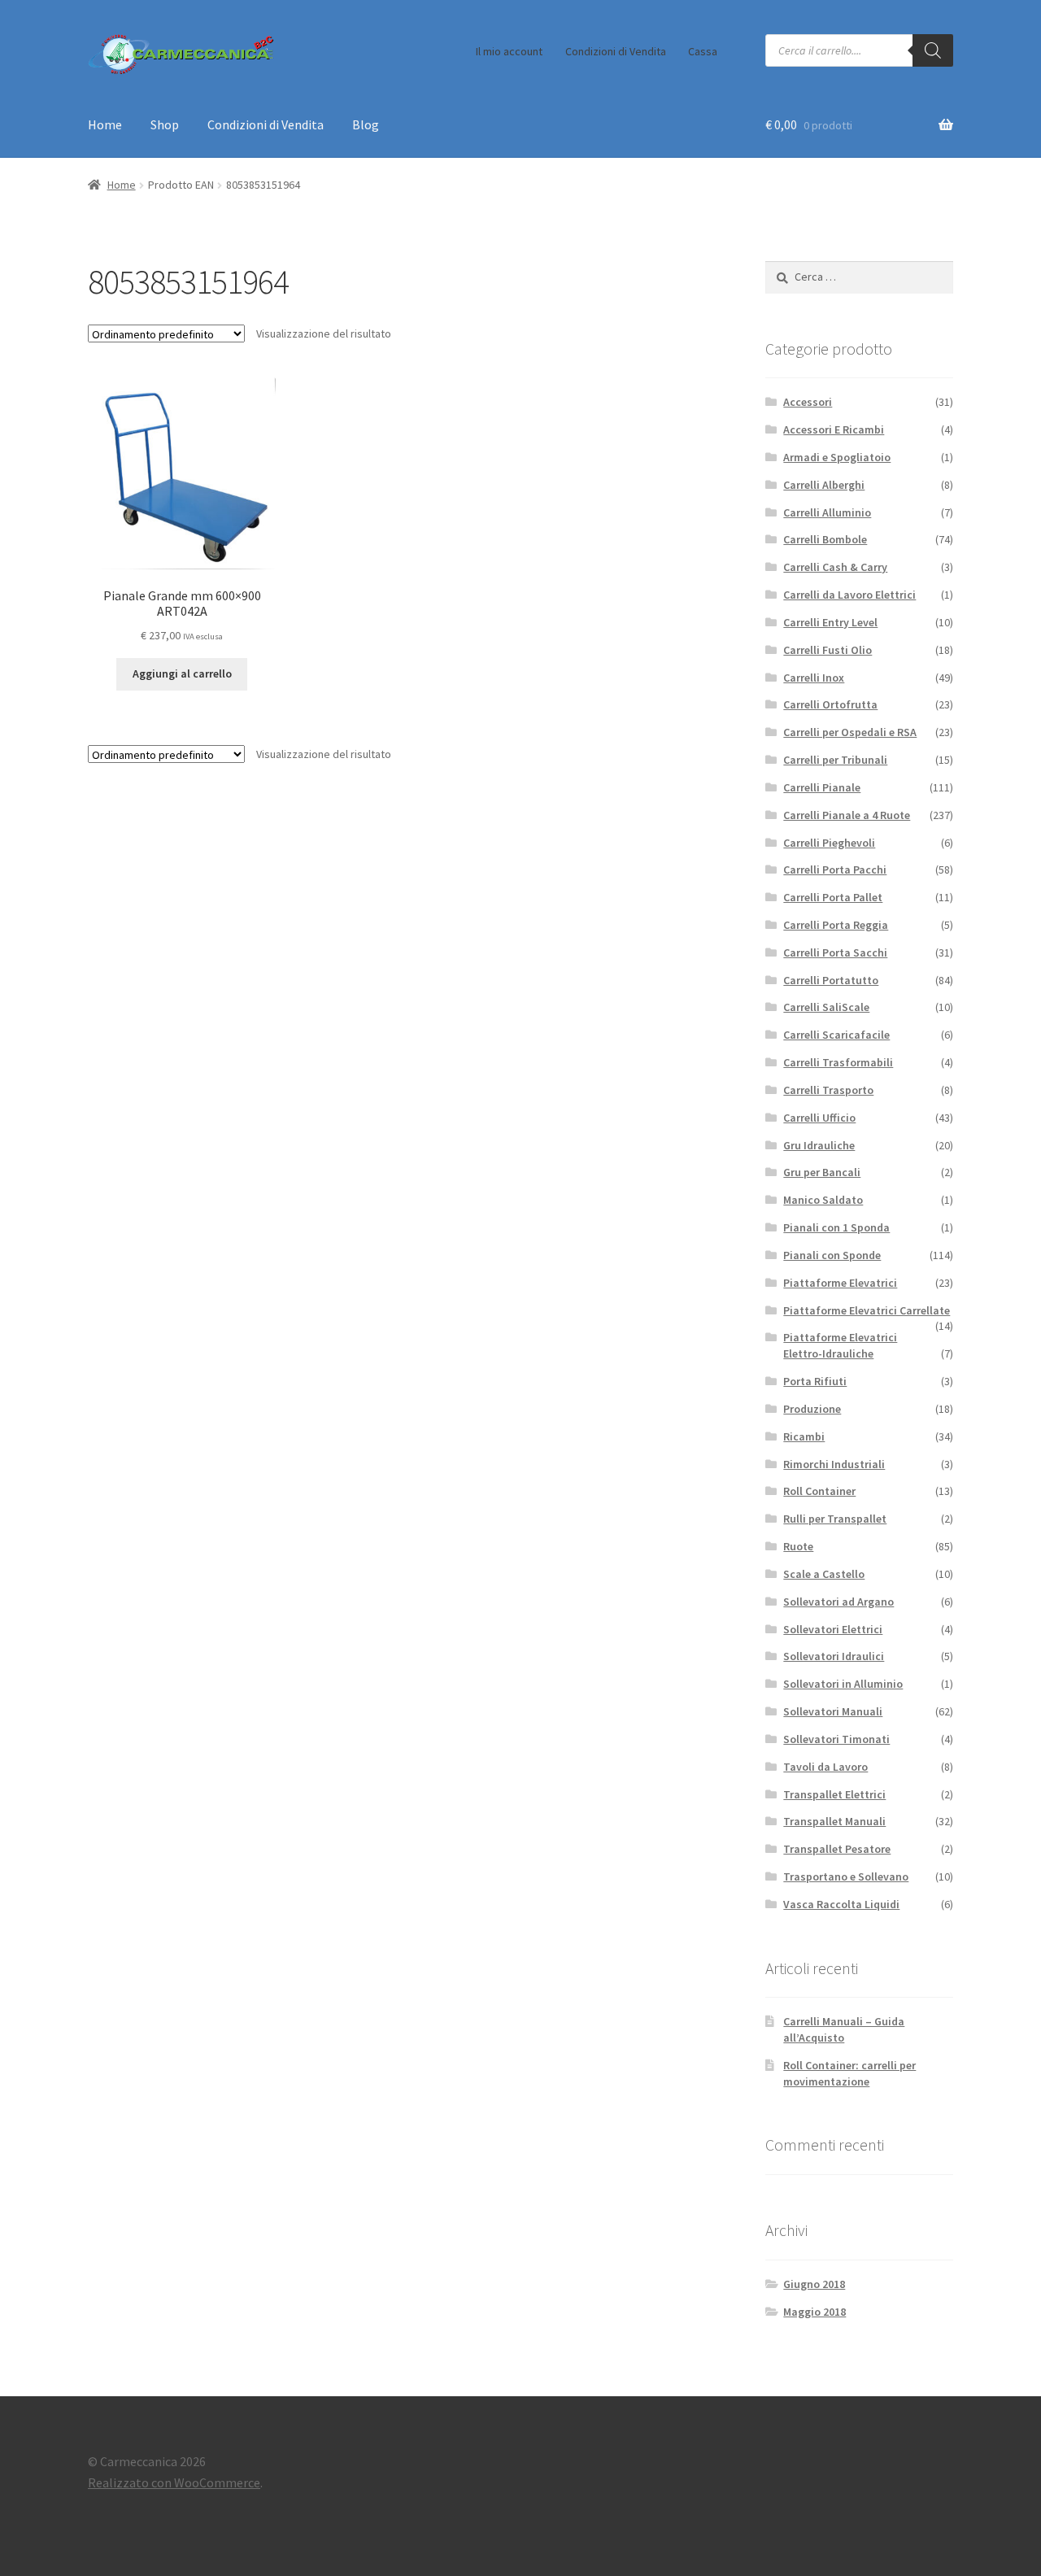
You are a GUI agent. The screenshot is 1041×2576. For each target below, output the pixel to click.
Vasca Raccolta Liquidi (841, 1904)
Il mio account (509, 51)
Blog (366, 124)
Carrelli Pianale (822, 787)
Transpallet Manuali (834, 1821)
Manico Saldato (823, 1200)
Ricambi (804, 1436)
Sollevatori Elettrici (833, 1629)
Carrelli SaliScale (826, 1007)
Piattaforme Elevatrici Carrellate (867, 1310)
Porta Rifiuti (815, 1381)
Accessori (808, 402)
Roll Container (819, 1491)
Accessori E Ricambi (834, 429)
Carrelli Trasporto (828, 1090)
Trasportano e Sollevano (846, 1876)
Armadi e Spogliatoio (837, 457)
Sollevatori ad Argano (838, 1602)
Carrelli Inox (814, 678)
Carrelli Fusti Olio (828, 650)
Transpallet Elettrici (834, 1794)
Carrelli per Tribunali (835, 760)
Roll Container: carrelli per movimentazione (849, 2073)
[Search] (933, 50)
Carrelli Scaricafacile (836, 1035)
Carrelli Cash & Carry (835, 567)
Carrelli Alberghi (824, 485)
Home (105, 124)
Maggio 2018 (815, 2312)
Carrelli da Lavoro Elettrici (849, 595)
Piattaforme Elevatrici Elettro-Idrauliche (840, 1345)
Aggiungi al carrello (182, 673)
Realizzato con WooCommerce (174, 2482)
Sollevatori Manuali (833, 1711)
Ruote (798, 1546)
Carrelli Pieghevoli (829, 843)
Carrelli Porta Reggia (836, 925)
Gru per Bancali (822, 1172)
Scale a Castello (824, 1574)
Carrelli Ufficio (819, 1118)
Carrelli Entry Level (830, 622)
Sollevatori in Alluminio (843, 1684)
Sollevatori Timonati (836, 1739)
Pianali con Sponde (832, 1255)
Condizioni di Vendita (616, 51)
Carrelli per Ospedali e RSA (850, 732)
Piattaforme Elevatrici (840, 1283)
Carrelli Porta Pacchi (835, 870)
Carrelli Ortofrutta (830, 704)
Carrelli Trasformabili (838, 1062)
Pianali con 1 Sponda (836, 1227)
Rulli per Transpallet (835, 1519)
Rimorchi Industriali (834, 1464)
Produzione (812, 1409)
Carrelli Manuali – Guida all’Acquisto (844, 2029)
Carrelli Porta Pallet (833, 897)
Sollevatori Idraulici (834, 1656)
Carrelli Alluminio (827, 512)
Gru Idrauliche (819, 1145)
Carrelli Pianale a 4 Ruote (847, 815)
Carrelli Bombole (825, 539)
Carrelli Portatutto (831, 980)
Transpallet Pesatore (837, 1849)
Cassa (703, 51)
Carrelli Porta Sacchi (835, 952)
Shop (165, 124)
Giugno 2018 (814, 2284)
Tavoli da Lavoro (825, 1767)
